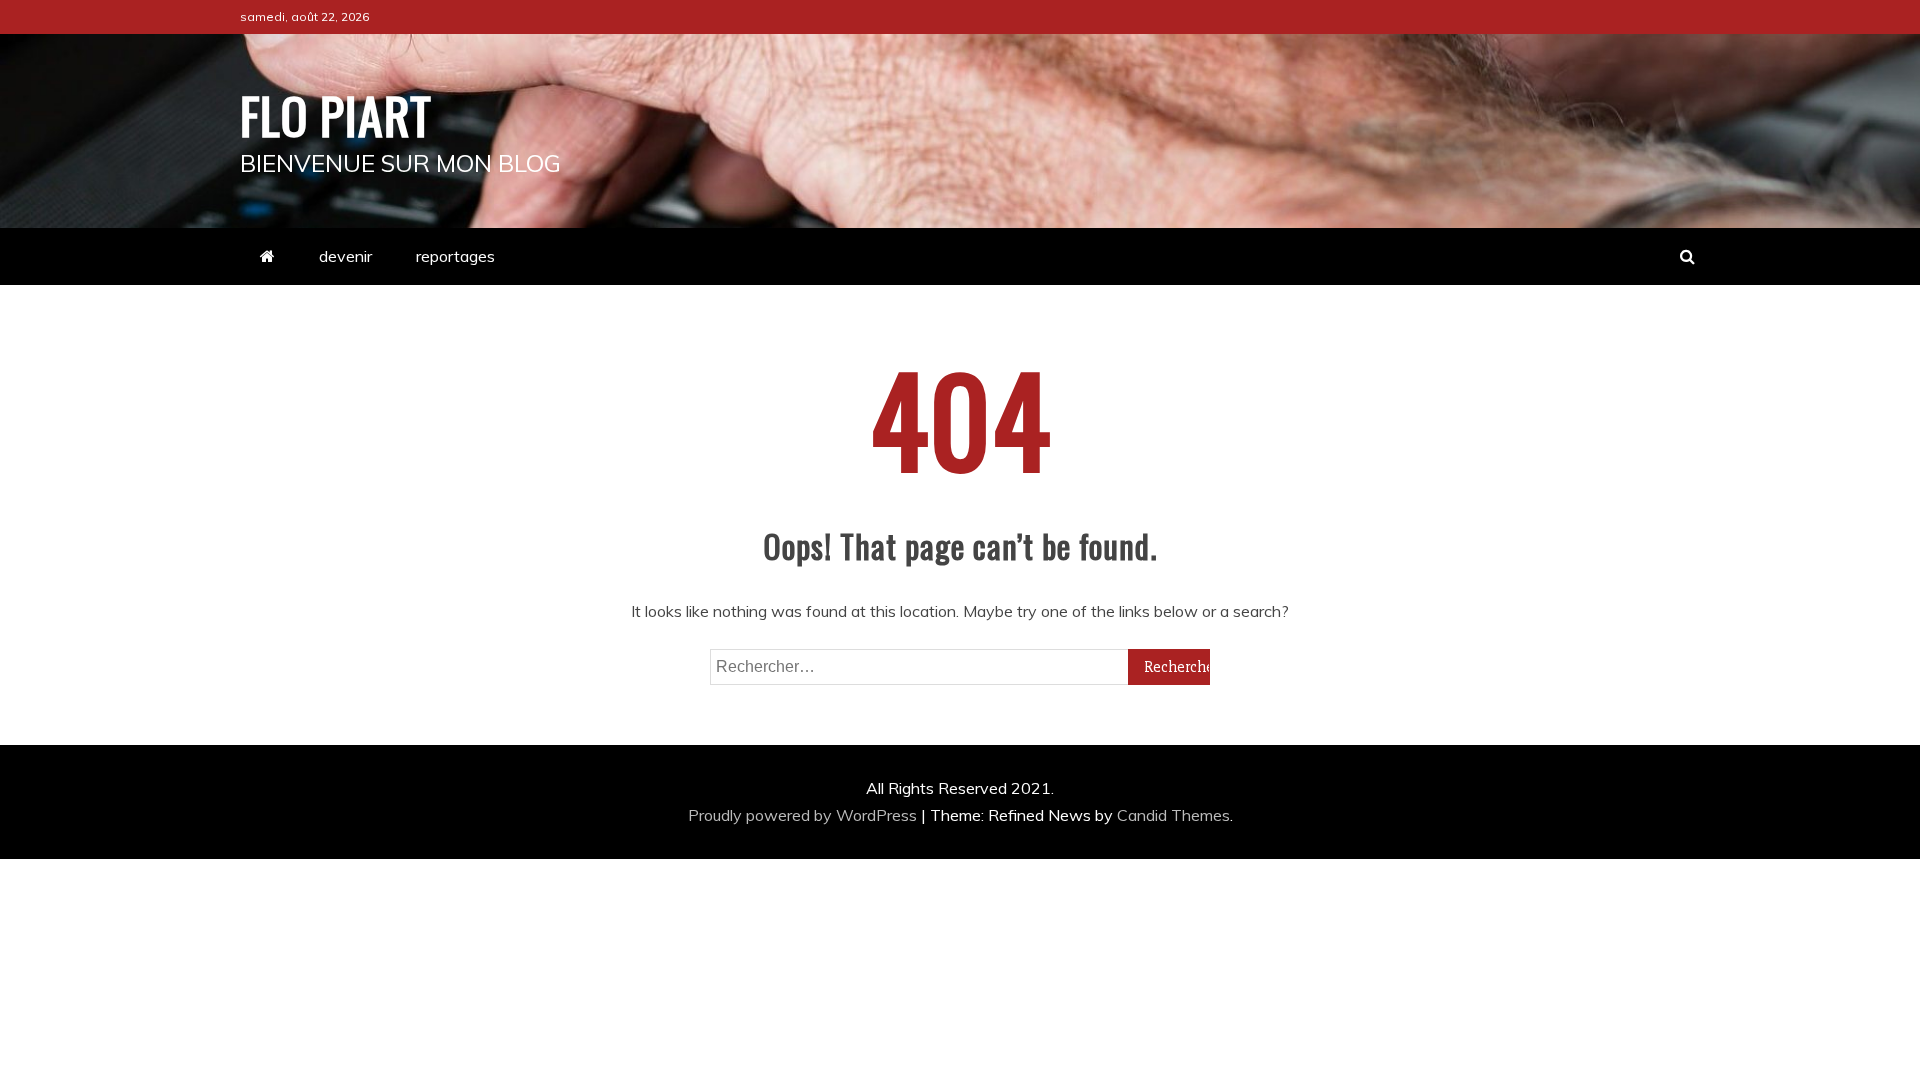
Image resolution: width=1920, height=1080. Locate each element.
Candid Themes (1173, 815)
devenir (345, 256)
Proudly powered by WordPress (804, 815)
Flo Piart (336, 114)
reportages (455, 256)
